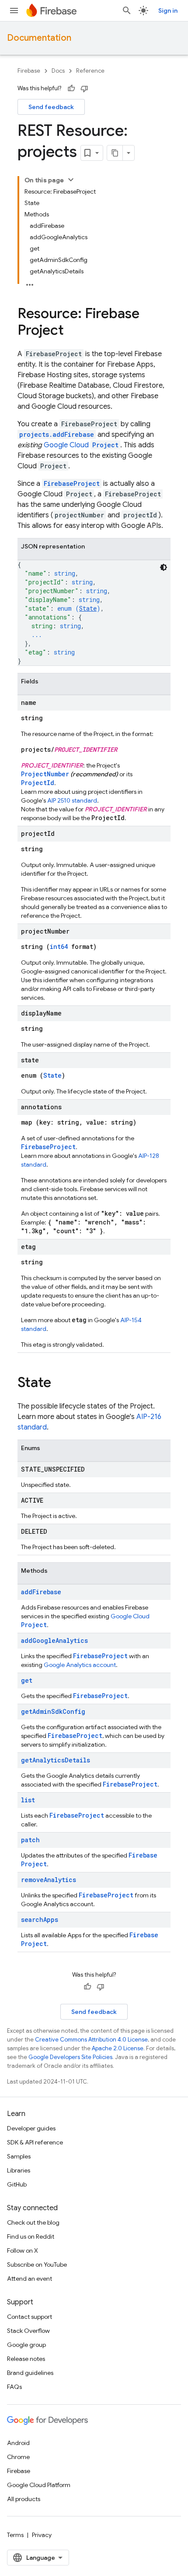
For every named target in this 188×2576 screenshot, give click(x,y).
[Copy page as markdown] (115, 153)
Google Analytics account (80, 1665)
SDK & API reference (35, 2142)
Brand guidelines (30, 2373)
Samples (19, 2156)
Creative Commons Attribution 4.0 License (91, 2040)
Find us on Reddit (31, 2236)
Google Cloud (81, 445)
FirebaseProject (72, 483)
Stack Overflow (28, 2331)
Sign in (168, 11)
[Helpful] (71, 88)
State (88, 608)
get (27, 1680)
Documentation (39, 38)
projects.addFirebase (57, 434)
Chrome (18, 2457)
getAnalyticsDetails (56, 1760)
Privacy (42, 2535)
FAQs (14, 2387)
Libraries (19, 2170)
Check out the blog (33, 2222)
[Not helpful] (84, 88)
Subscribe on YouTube (37, 2265)
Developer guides (31, 2128)
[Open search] (127, 11)
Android (18, 2443)
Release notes (26, 2359)
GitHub (17, 2184)
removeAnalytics (49, 1880)
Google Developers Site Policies (70, 2057)
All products (24, 2499)
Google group (26, 2345)
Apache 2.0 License (118, 2048)
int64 (59, 947)
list (28, 1800)
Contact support (30, 2317)
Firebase (29, 71)
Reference (90, 71)
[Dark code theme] (164, 567)
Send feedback (51, 107)
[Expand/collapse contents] (71, 180)
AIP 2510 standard (72, 800)
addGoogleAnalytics (54, 1640)
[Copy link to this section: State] (60, 1384)
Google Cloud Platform (39, 2485)
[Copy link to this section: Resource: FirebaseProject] (73, 331)
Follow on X (23, 2250)
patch (30, 1840)
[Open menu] (14, 11)
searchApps (40, 1920)
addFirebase (41, 1592)
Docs (58, 71)
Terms (15, 2535)
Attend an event (30, 2279)
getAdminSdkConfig (53, 1711)
